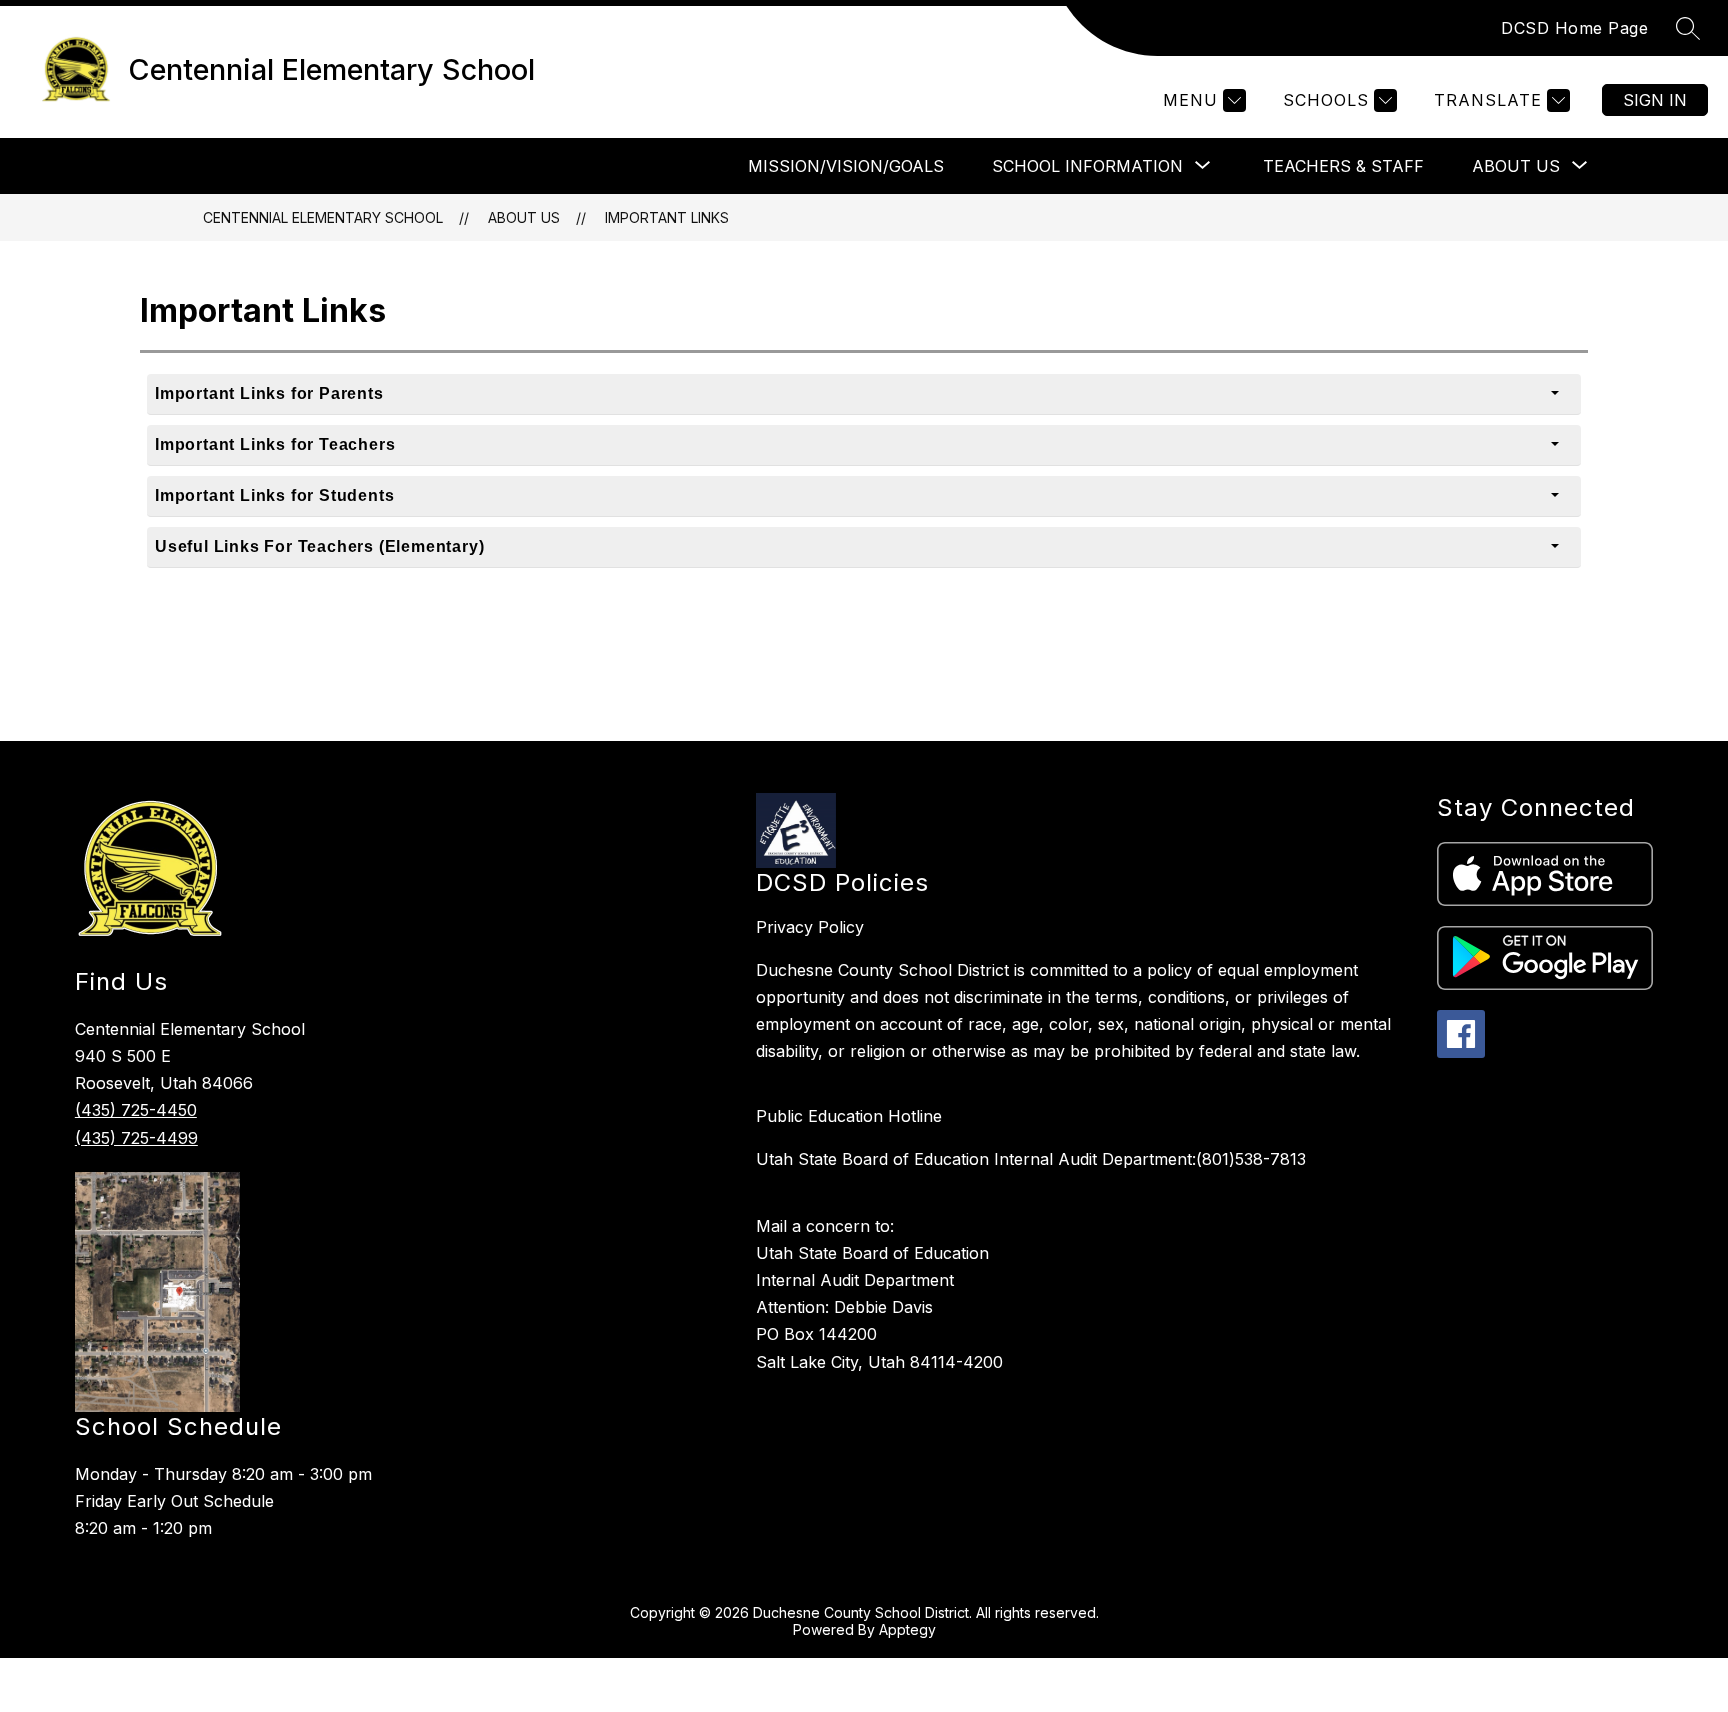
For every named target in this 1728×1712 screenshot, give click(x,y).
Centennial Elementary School (323, 217)
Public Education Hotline (849, 1116)
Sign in (1655, 100)
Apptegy (907, 1629)
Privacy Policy (810, 927)
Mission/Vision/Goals (846, 166)
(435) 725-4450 (136, 1110)
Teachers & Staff (1343, 166)
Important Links (667, 217)
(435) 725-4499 (136, 1138)
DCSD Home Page (1574, 28)
